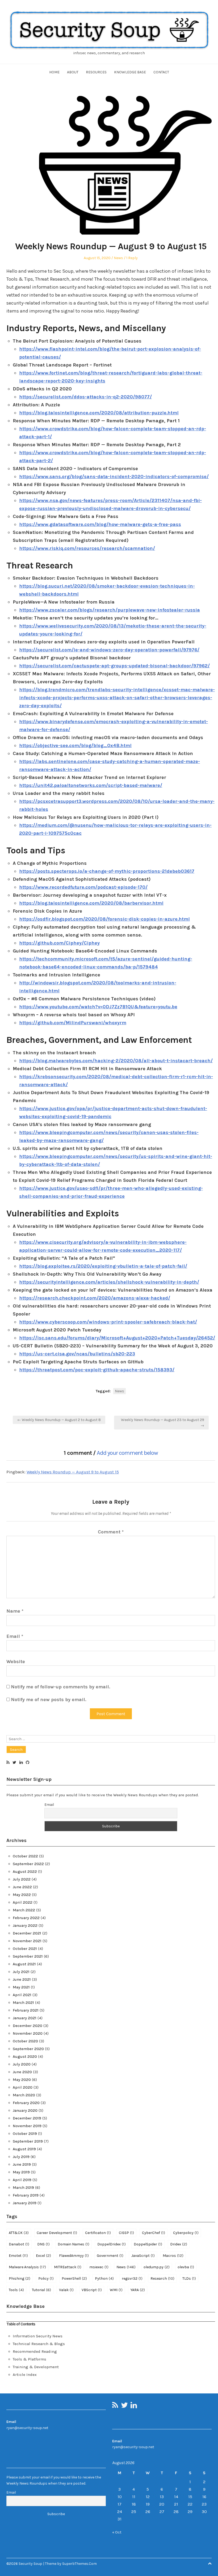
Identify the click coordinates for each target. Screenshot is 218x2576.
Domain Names (74, 2244)
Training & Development (36, 2367)
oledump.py (157, 2267)
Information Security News (38, 2336)
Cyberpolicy (186, 2233)
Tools (16, 2290)
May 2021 (21, 1987)
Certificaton (98, 2233)
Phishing (20, 2278)
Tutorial (41, 2290)
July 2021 (21, 1972)
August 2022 (25, 1871)
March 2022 (24, 1910)
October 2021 (25, 1949)
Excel (43, 2255)
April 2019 (22, 2180)
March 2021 (23, 2002)
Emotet (18, 2255)
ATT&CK (19, 2233)
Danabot (19, 2244)
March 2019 (23, 2187)
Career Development (57, 2233)
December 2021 (27, 1933)
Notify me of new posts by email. (49, 1700)
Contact (161, 72)
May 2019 (21, 2172)
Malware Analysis (27, 2267)
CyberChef (154, 2233)
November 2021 (27, 1941)
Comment (111, 1532)
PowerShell (74, 2278)
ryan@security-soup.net (27, 2428)
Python (104, 2278)
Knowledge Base (130, 72)
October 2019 (25, 2134)
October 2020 (25, 2041)
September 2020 (28, 2049)
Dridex (179, 2244)
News (118, 258)
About (73, 72)
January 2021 (25, 2018)
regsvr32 (132, 2278)
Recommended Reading (35, 2351)
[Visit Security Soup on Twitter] (14, 1763)
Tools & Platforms (30, 2359)
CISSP (126, 2233)
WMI (116, 2290)
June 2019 (22, 2164)
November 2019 (27, 2126)
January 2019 (25, 2203)
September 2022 (28, 1864)
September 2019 (28, 2141)
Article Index (25, 2375)
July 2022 (22, 1879)
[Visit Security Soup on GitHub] (28, 1763)
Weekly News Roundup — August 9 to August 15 (73, 1472)
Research (162, 2278)
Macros (173, 2255)
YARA (138, 2290)
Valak (66, 2290)
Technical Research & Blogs (39, 2344)
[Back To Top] (210, 2564)
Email (15, 1636)
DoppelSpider (148, 2244)
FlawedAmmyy (74, 2255)
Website (16, 1662)
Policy (46, 2278)
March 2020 (24, 2095)
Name (15, 1611)
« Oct (117, 2532)
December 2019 (27, 2118)
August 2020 (25, 2056)
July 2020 (22, 2064)
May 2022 (22, 1895)
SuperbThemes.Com (79, 2564)
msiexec (99, 2267)
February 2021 (26, 2010)
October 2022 (25, 1856)
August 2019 (24, 2149)
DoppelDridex (112, 2244)
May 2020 (22, 2080)
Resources (96, 72)
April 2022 (23, 1902)
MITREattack (68, 2267)
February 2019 (26, 2195)
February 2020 (26, 2103)
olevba (186, 2267)
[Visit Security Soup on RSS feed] (8, 1763)
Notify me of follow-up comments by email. (60, 1687)
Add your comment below (127, 1453)
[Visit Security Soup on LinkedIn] (21, 1763)
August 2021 (24, 1964)
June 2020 (22, 2072)
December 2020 (28, 2026)
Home (54, 72)
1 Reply (132, 258)
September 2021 (28, 1956)
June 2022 (22, 1887)
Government (110, 2255)
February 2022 (26, 1918)
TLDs (189, 2278)
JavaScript (143, 2255)
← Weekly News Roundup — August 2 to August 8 (59, 1420)
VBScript (92, 2290)
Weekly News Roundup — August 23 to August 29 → (163, 1423)
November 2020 (28, 2033)
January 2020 (25, 2110)
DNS (43, 2244)
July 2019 (21, 2157)
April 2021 (22, 1995)
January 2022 (25, 1925)
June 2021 (22, 1979)
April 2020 (23, 2087)
